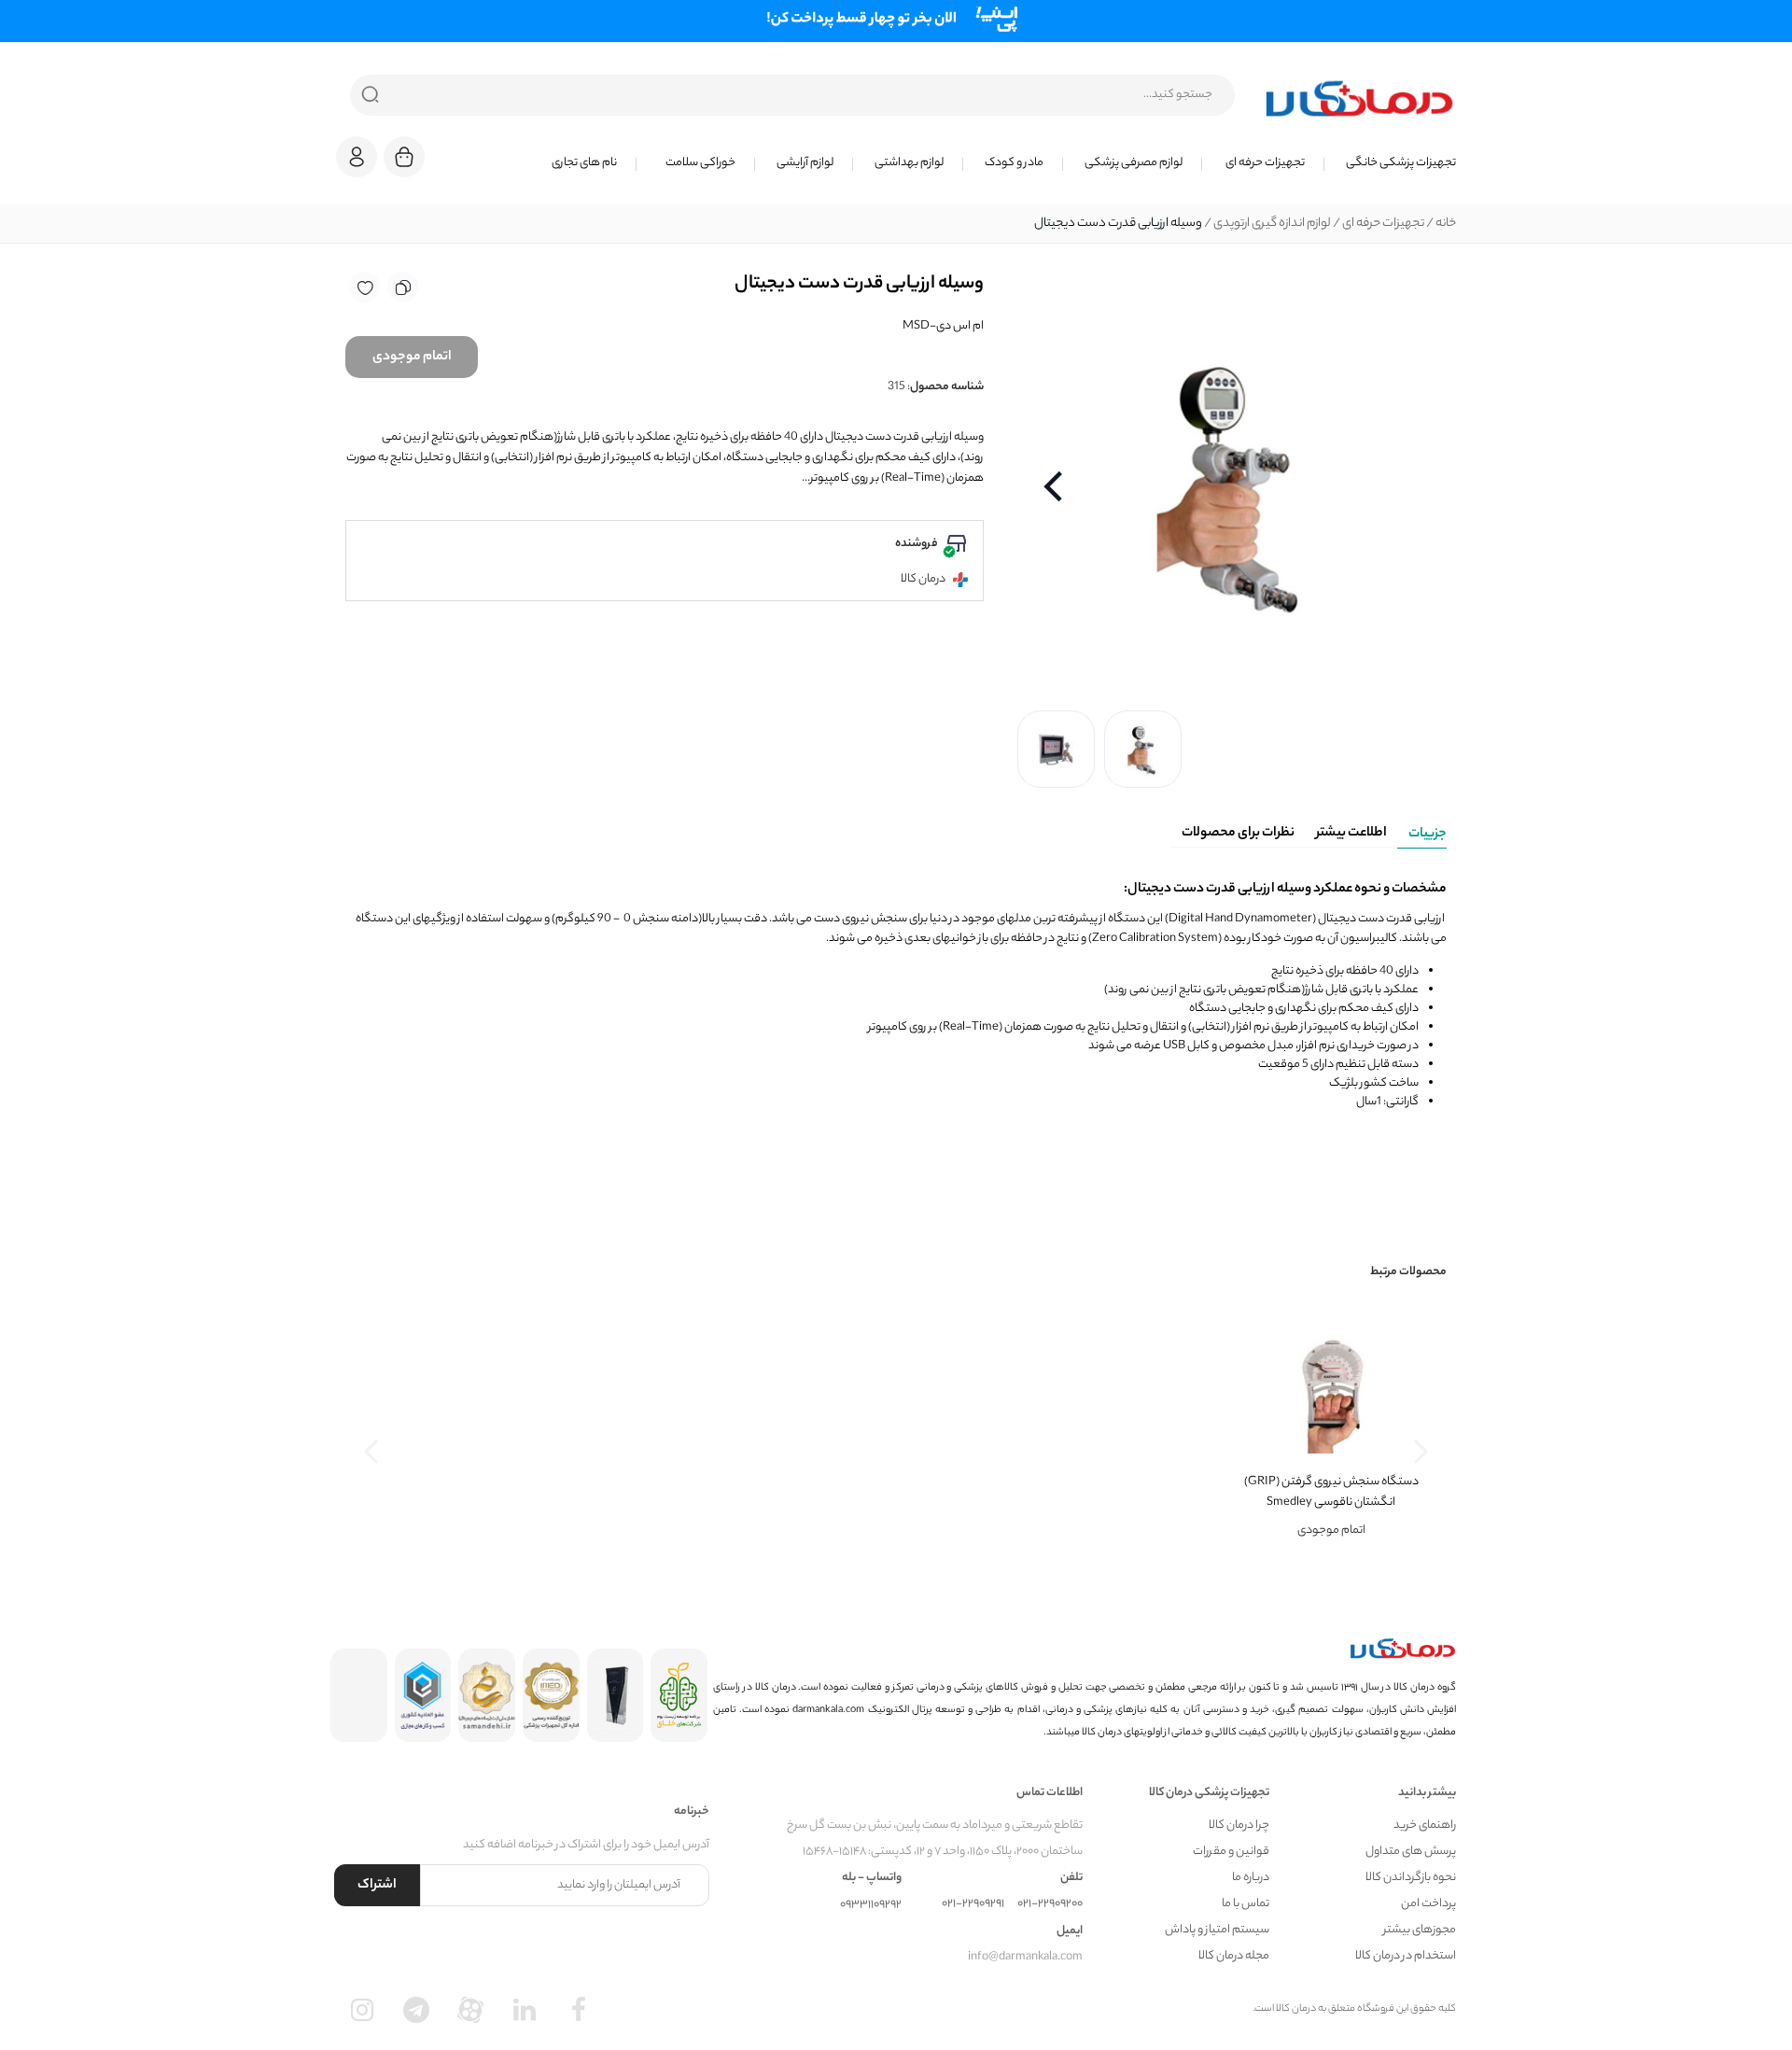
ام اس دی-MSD (943, 326)
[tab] (1422, 831)
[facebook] (579, 2010)
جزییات (1428, 835)
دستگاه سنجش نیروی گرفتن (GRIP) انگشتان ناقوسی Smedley (1331, 1492)
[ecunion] (423, 1695)
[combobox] (792, 95)
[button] (357, 157)
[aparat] (470, 2010)
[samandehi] (487, 1695)
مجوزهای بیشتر (1420, 1930)
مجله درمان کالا (1234, 1956)
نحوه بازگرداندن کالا (1411, 1878)
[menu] (952, 163)
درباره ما (1251, 1878)
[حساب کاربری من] (357, 166)
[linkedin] (525, 2010)
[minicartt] (404, 157)
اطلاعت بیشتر (1351, 834)
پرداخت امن (1428, 1904)
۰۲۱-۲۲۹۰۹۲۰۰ (1050, 1904)
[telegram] (416, 2010)
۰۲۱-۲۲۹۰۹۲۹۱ (973, 1904)
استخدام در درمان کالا (1406, 1956)
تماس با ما (1246, 1904)
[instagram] (362, 2010)
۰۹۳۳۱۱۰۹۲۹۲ (871, 1905)
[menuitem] (1390, 163)
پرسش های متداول (1411, 1852)
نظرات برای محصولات (1238, 834)
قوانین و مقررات (1231, 1852)
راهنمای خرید (1425, 1825)
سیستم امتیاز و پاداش (1217, 1930)
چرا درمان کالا (1239, 1825)
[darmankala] (1359, 98)
